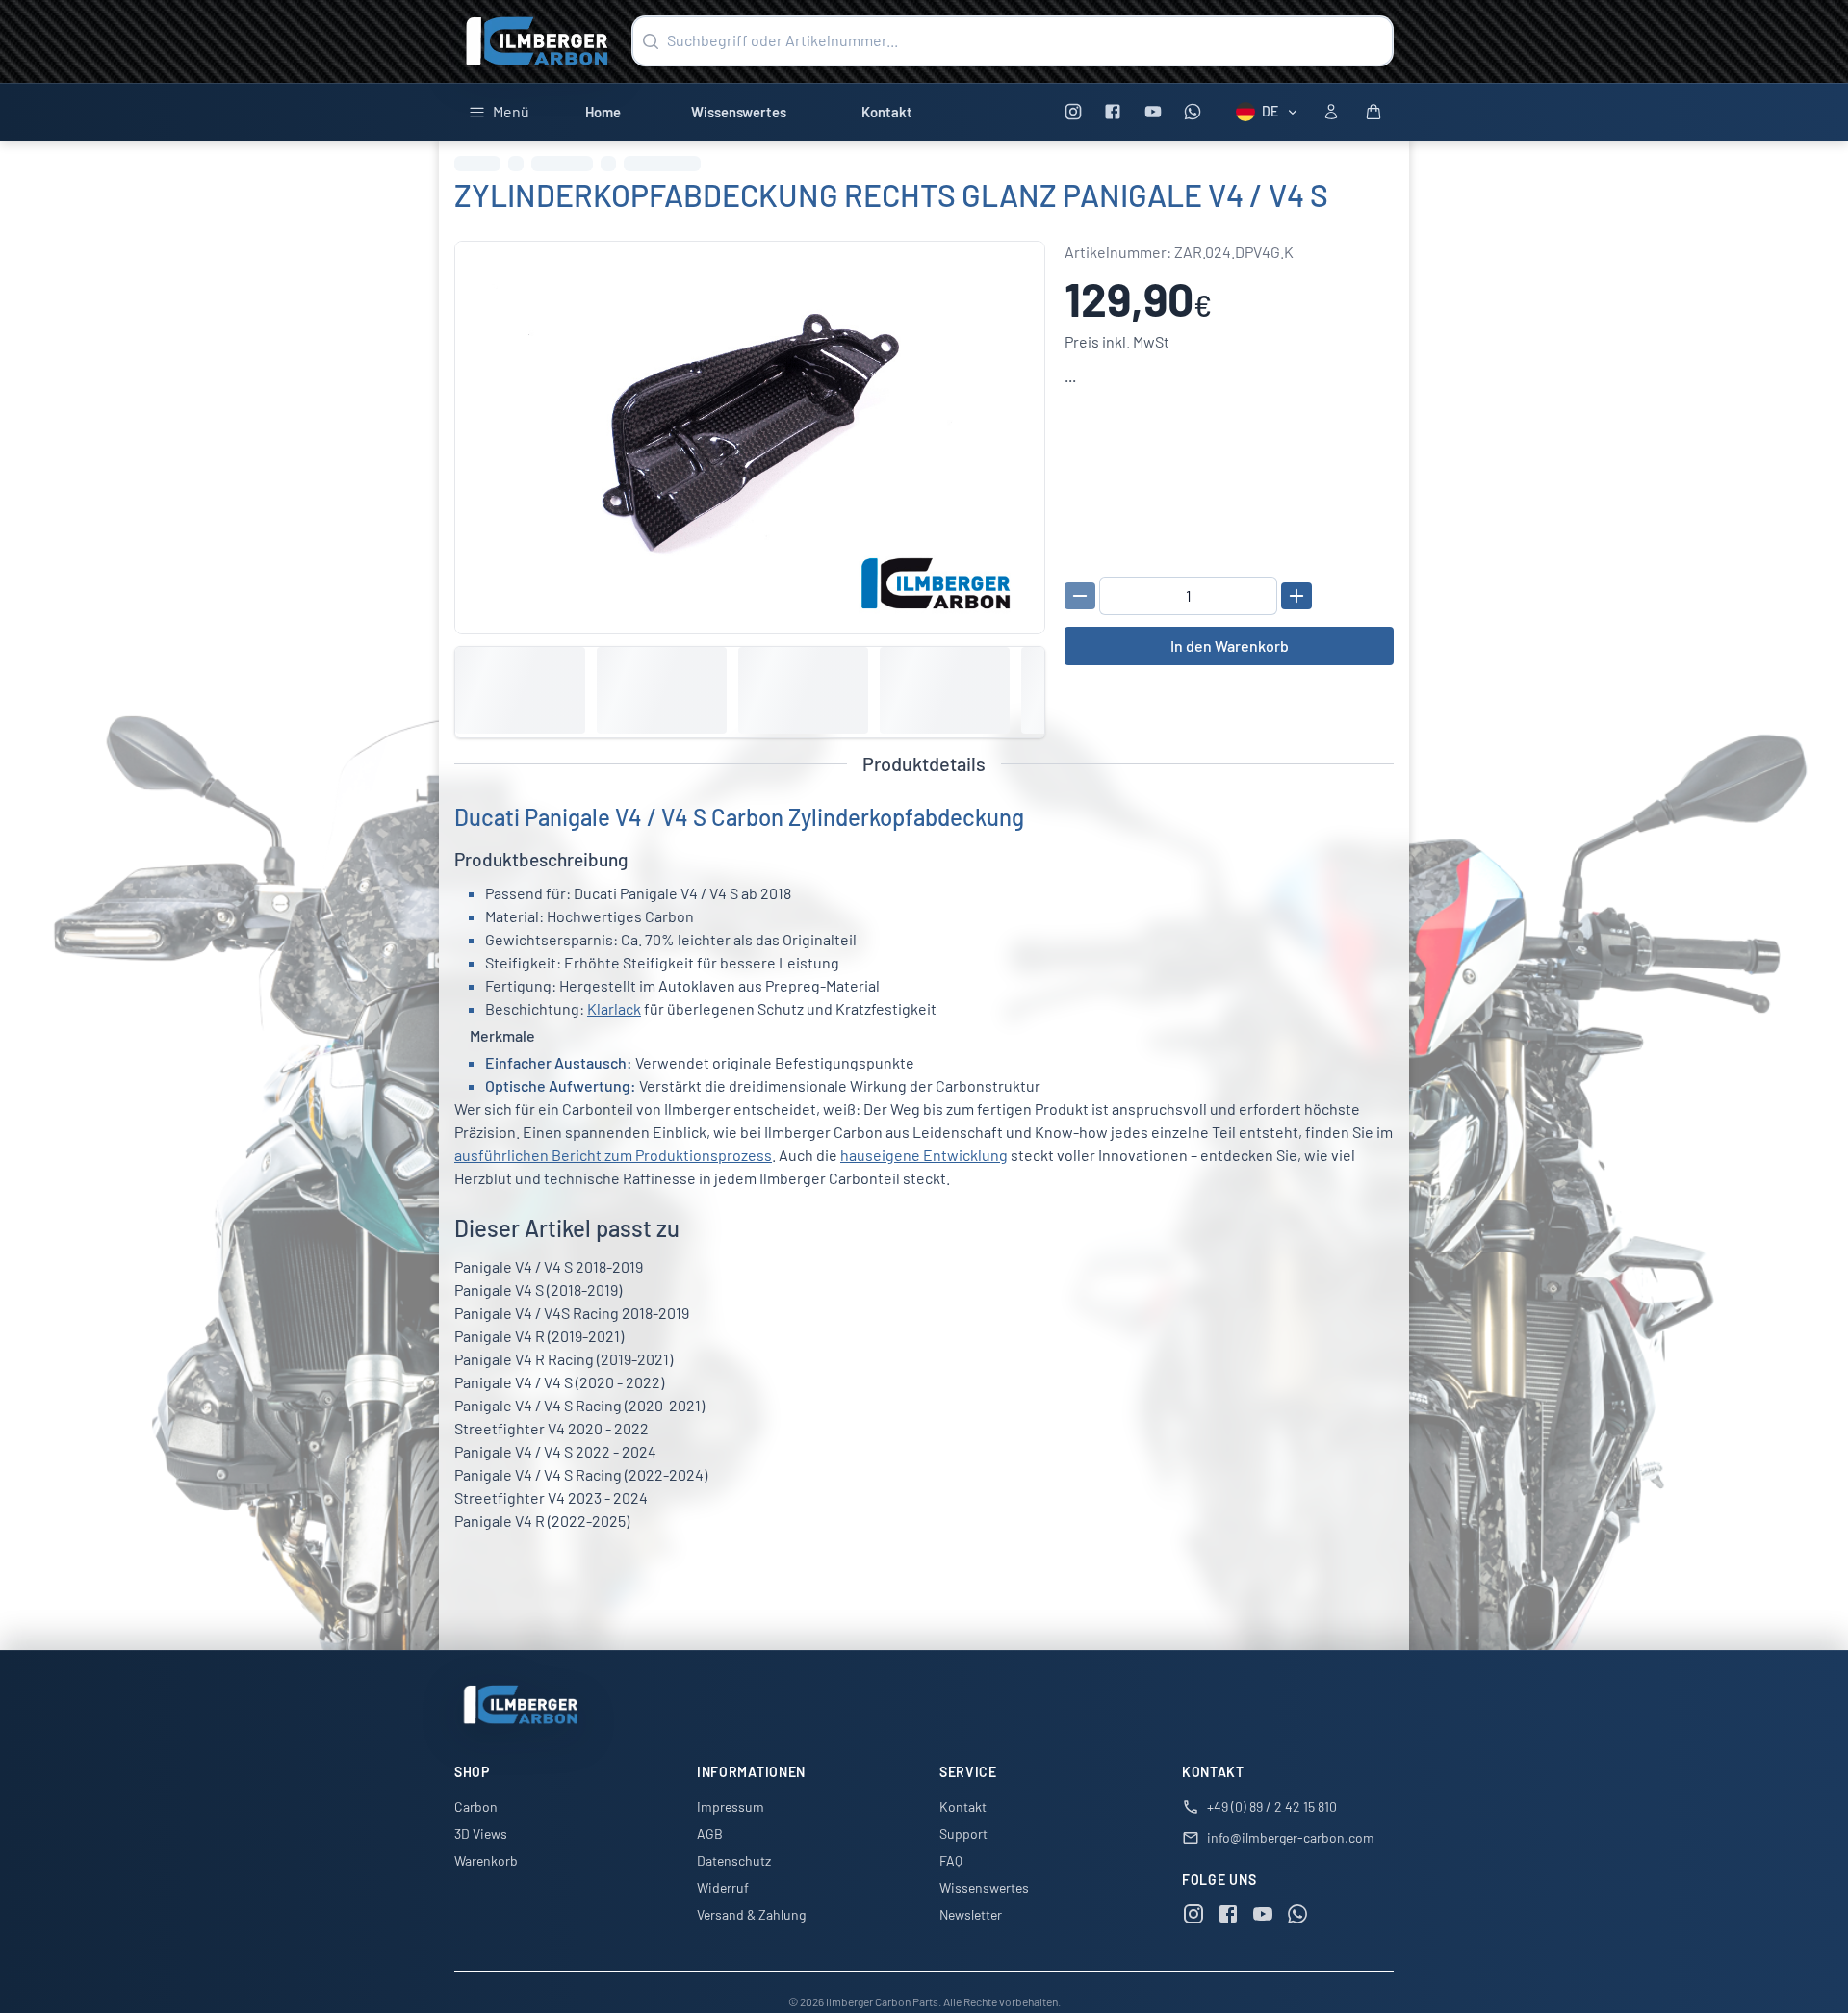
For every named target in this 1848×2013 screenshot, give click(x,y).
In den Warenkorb (1230, 645)
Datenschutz (734, 1860)
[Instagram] (1073, 112)
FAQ (951, 1860)
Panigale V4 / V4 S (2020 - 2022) (559, 1382)
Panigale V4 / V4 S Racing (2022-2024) (581, 1474)
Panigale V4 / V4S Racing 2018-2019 (572, 1313)
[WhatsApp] (1193, 112)
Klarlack (614, 1008)
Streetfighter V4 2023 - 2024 (551, 1497)
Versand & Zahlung (751, 1914)
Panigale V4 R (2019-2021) (539, 1336)
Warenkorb (486, 1860)
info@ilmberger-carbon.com (1291, 1837)
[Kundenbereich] (1331, 112)
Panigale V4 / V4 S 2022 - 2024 (555, 1451)
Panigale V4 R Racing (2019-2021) (564, 1359)
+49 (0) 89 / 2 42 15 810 (1272, 1807)
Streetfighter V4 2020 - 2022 (552, 1428)
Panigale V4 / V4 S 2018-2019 (549, 1266)
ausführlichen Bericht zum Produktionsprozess (613, 1155)
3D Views (481, 1833)
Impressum (731, 1807)
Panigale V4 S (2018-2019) (538, 1290)
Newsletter (971, 1914)
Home (603, 112)
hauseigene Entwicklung (924, 1155)
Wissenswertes (739, 112)
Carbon (476, 1807)
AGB (710, 1833)
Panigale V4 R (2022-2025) (542, 1521)
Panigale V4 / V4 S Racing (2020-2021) (579, 1405)
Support (963, 1833)
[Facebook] (1113, 112)
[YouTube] (1153, 112)
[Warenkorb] (1373, 112)
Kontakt (887, 112)
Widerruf (723, 1887)
